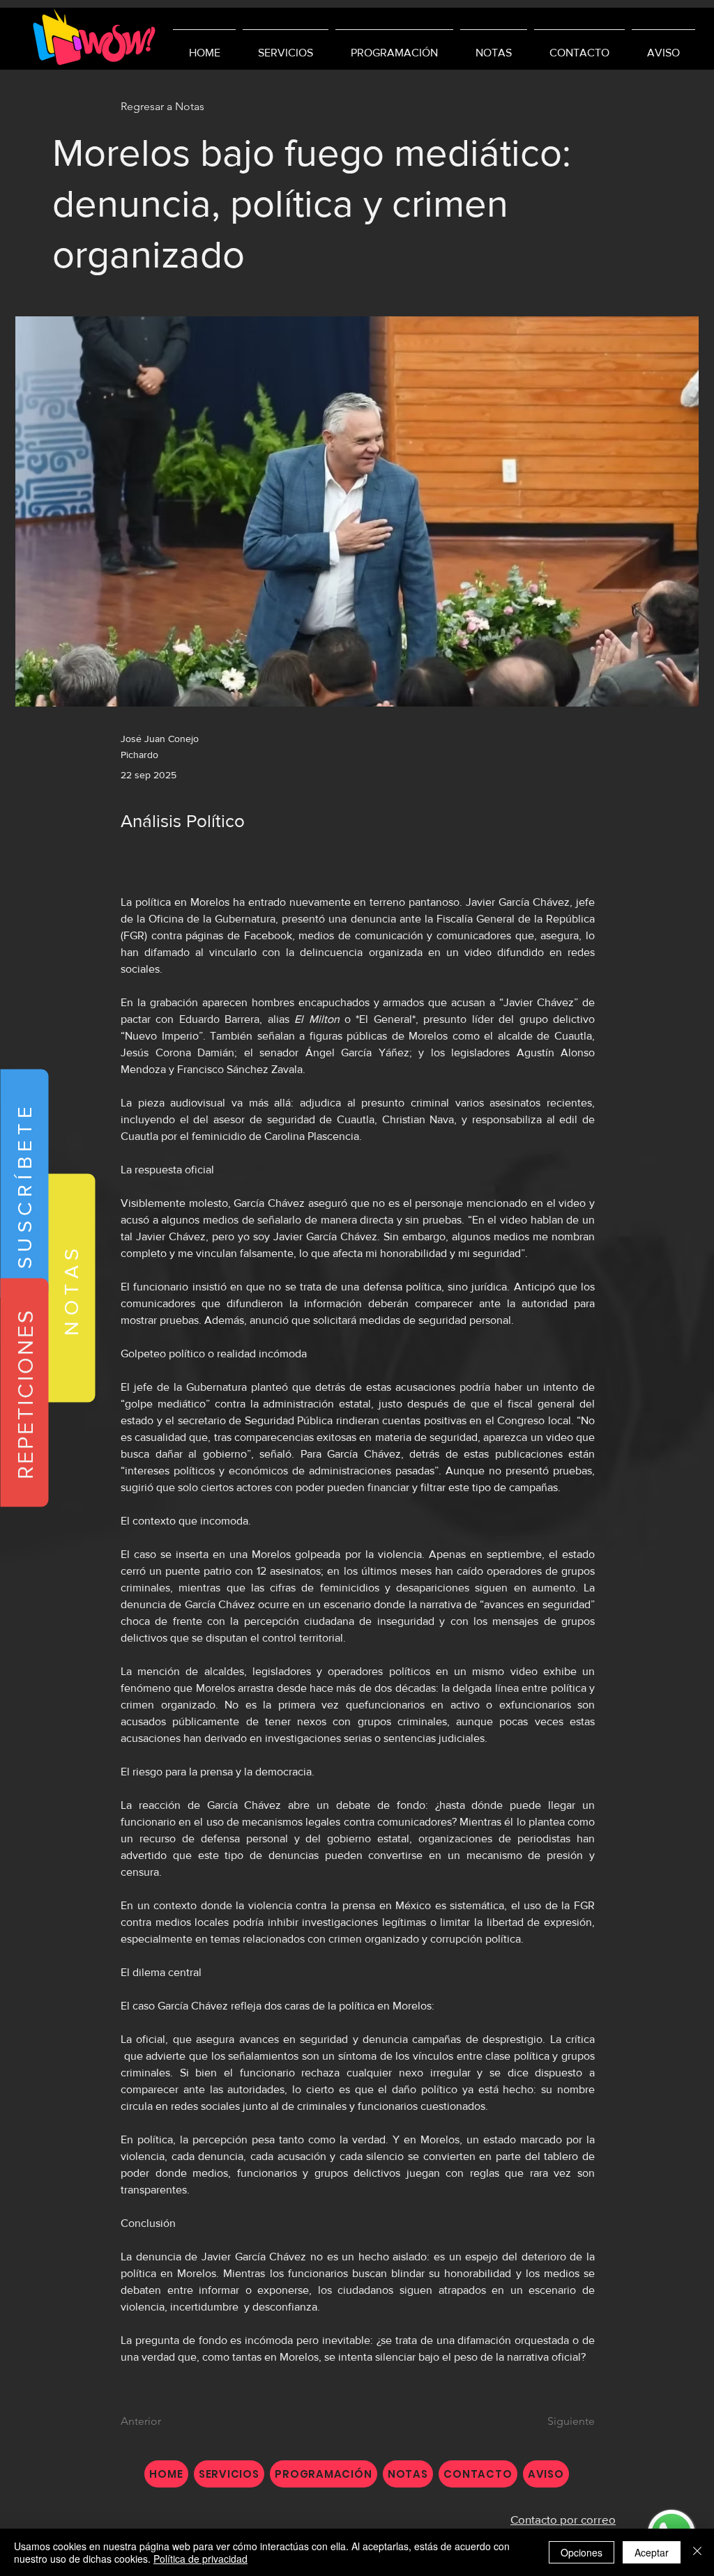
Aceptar (652, 2552)
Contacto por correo (563, 2519)
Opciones (582, 2552)
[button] (24, 1184)
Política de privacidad (200, 2559)
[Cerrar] (697, 2552)
